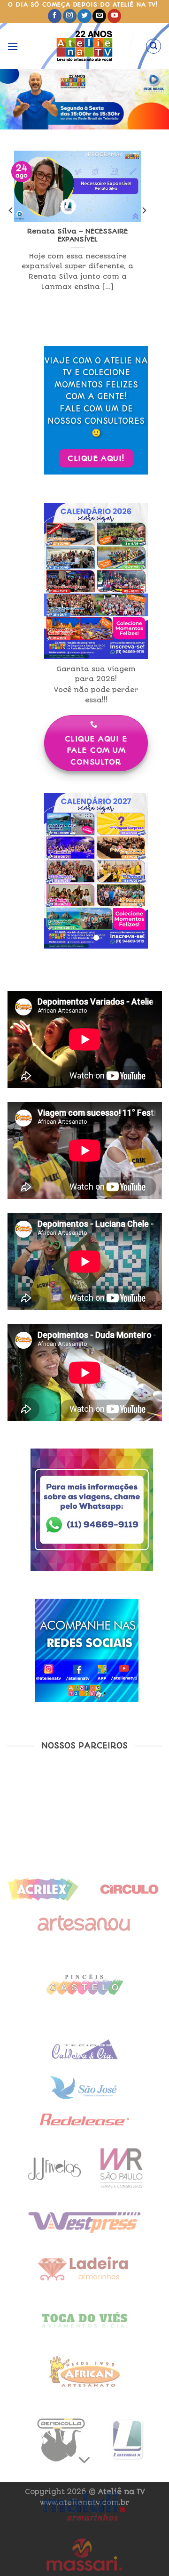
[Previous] (11, 229)
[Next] (144, 229)
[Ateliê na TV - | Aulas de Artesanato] (85, 46)
